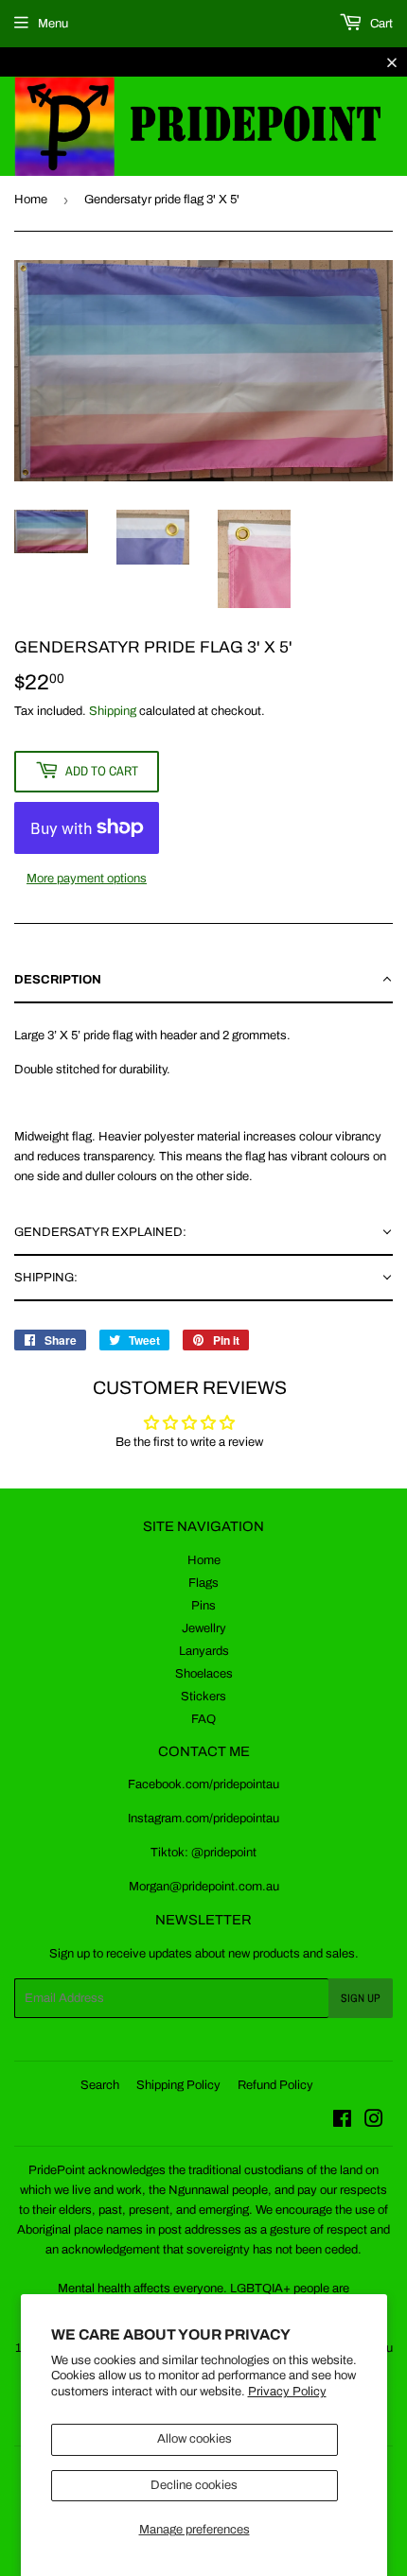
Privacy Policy (287, 2392)
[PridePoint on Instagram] (374, 2122)
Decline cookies (194, 2485)
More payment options (87, 879)
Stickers (203, 1697)
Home (31, 200)
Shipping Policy (178, 2085)
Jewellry (204, 1628)
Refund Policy (275, 2085)
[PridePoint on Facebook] (342, 2122)
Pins (203, 1606)
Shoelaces (204, 1674)
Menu (53, 24)
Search (100, 2085)
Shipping (113, 711)
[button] (203, 981)
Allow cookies (195, 2439)
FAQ (203, 1719)
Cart (380, 24)
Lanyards (204, 1651)
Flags (203, 1583)
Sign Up (361, 1998)
